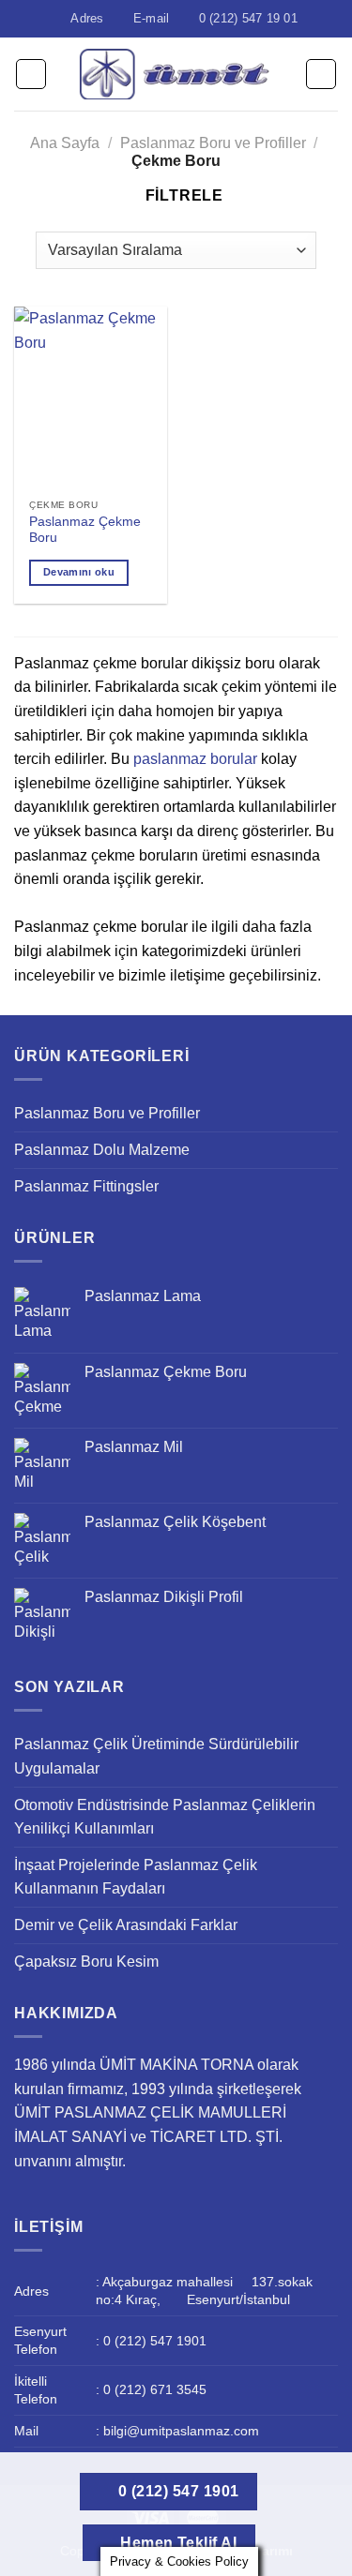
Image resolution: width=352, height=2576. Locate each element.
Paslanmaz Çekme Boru (85, 530)
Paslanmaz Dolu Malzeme (102, 1150)
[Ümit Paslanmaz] (176, 74)
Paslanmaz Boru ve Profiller (213, 143)
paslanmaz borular (195, 759)
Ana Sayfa (65, 143)
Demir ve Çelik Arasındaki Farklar (126, 1925)
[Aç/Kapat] (330, 1114)
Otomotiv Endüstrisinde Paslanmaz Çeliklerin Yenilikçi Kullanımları (165, 1817)
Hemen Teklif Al (176, 2543)
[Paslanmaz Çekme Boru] (91, 398)
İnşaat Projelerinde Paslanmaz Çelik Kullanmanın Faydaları (136, 1877)
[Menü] (31, 74)
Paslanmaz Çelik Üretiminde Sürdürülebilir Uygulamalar (156, 1756)
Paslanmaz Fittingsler (86, 1186)
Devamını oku (79, 572)
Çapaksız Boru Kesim (86, 1962)
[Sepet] (321, 74)
